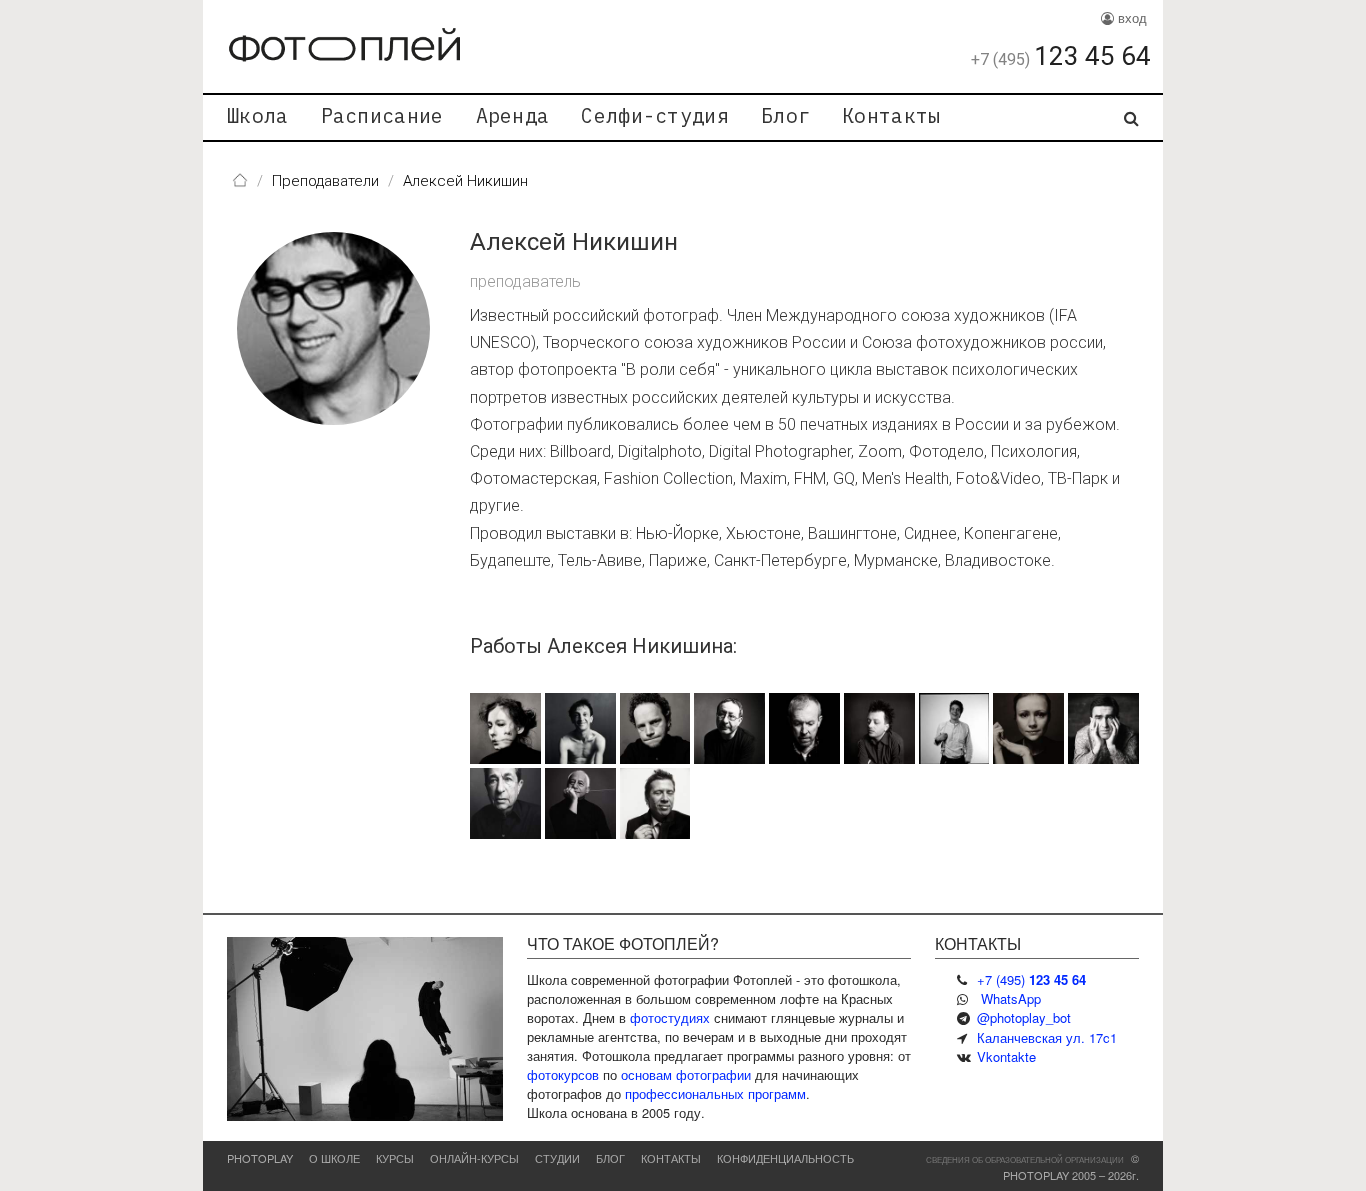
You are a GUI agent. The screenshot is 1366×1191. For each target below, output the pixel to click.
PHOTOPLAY (260, 1158)
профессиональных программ (715, 1093)
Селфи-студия (655, 115)
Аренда (513, 115)
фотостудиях (670, 1017)
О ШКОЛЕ (334, 1158)
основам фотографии (686, 1074)
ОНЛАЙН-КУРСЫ (474, 1158)
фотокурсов (563, 1074)
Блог (785, 115)
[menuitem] (258, 117)
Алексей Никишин (574, 242)
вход (1130, 17)
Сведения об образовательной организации (1025, 1159)
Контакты (891, 115)
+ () (1031, 979)
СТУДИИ (557, 1158)
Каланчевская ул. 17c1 (1047, 1037)
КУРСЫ (395, 1158)
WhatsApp (1011, 998)
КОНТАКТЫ (671, 1158)
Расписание (382, 115)
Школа (258, 115)
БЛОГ (610, 1158)
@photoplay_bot (1024, 1017)
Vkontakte (1006, 1056)
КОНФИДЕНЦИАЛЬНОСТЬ (785, 1158)
